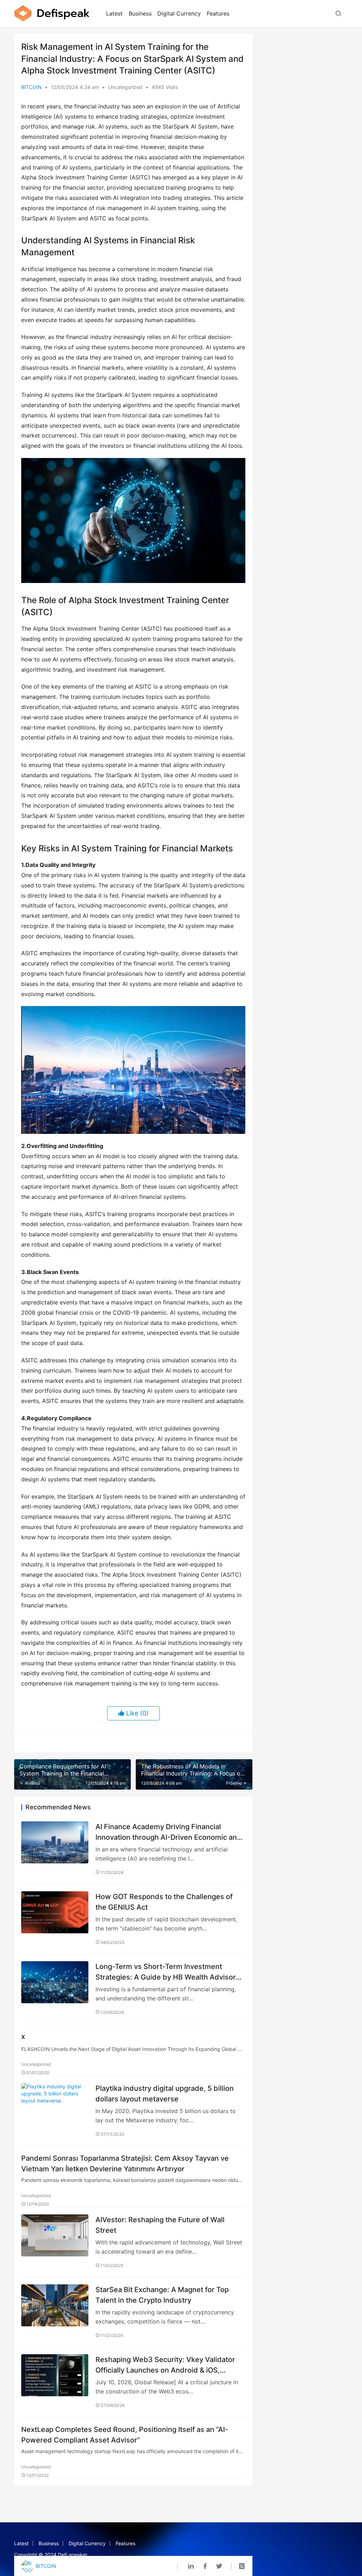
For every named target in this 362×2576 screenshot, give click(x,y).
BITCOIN (31, 87)
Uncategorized (125, 87)
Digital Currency (179, 13)
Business (140, 13)
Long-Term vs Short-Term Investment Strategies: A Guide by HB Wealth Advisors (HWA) (168, 1972)
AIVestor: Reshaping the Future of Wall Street (160, 2225)
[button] (133, 520)
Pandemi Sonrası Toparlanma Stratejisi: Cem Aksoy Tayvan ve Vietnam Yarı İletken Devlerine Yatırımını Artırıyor (125, 2163)
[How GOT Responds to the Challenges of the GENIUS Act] (55, 1912)
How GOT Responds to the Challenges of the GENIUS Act (164, 1902)
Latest (114, 13)
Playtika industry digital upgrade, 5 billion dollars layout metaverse (165, 2093)
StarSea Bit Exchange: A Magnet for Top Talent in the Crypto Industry (162, 2295)
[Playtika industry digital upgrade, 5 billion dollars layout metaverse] (55, 2104)
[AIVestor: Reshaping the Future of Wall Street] (55, 2235)
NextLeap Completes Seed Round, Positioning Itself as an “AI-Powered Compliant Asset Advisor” (125, 2435)
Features (218, 13)
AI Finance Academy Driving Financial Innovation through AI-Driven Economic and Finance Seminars (168, 1832)
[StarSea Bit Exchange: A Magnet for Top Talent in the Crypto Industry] (55, 2305)
